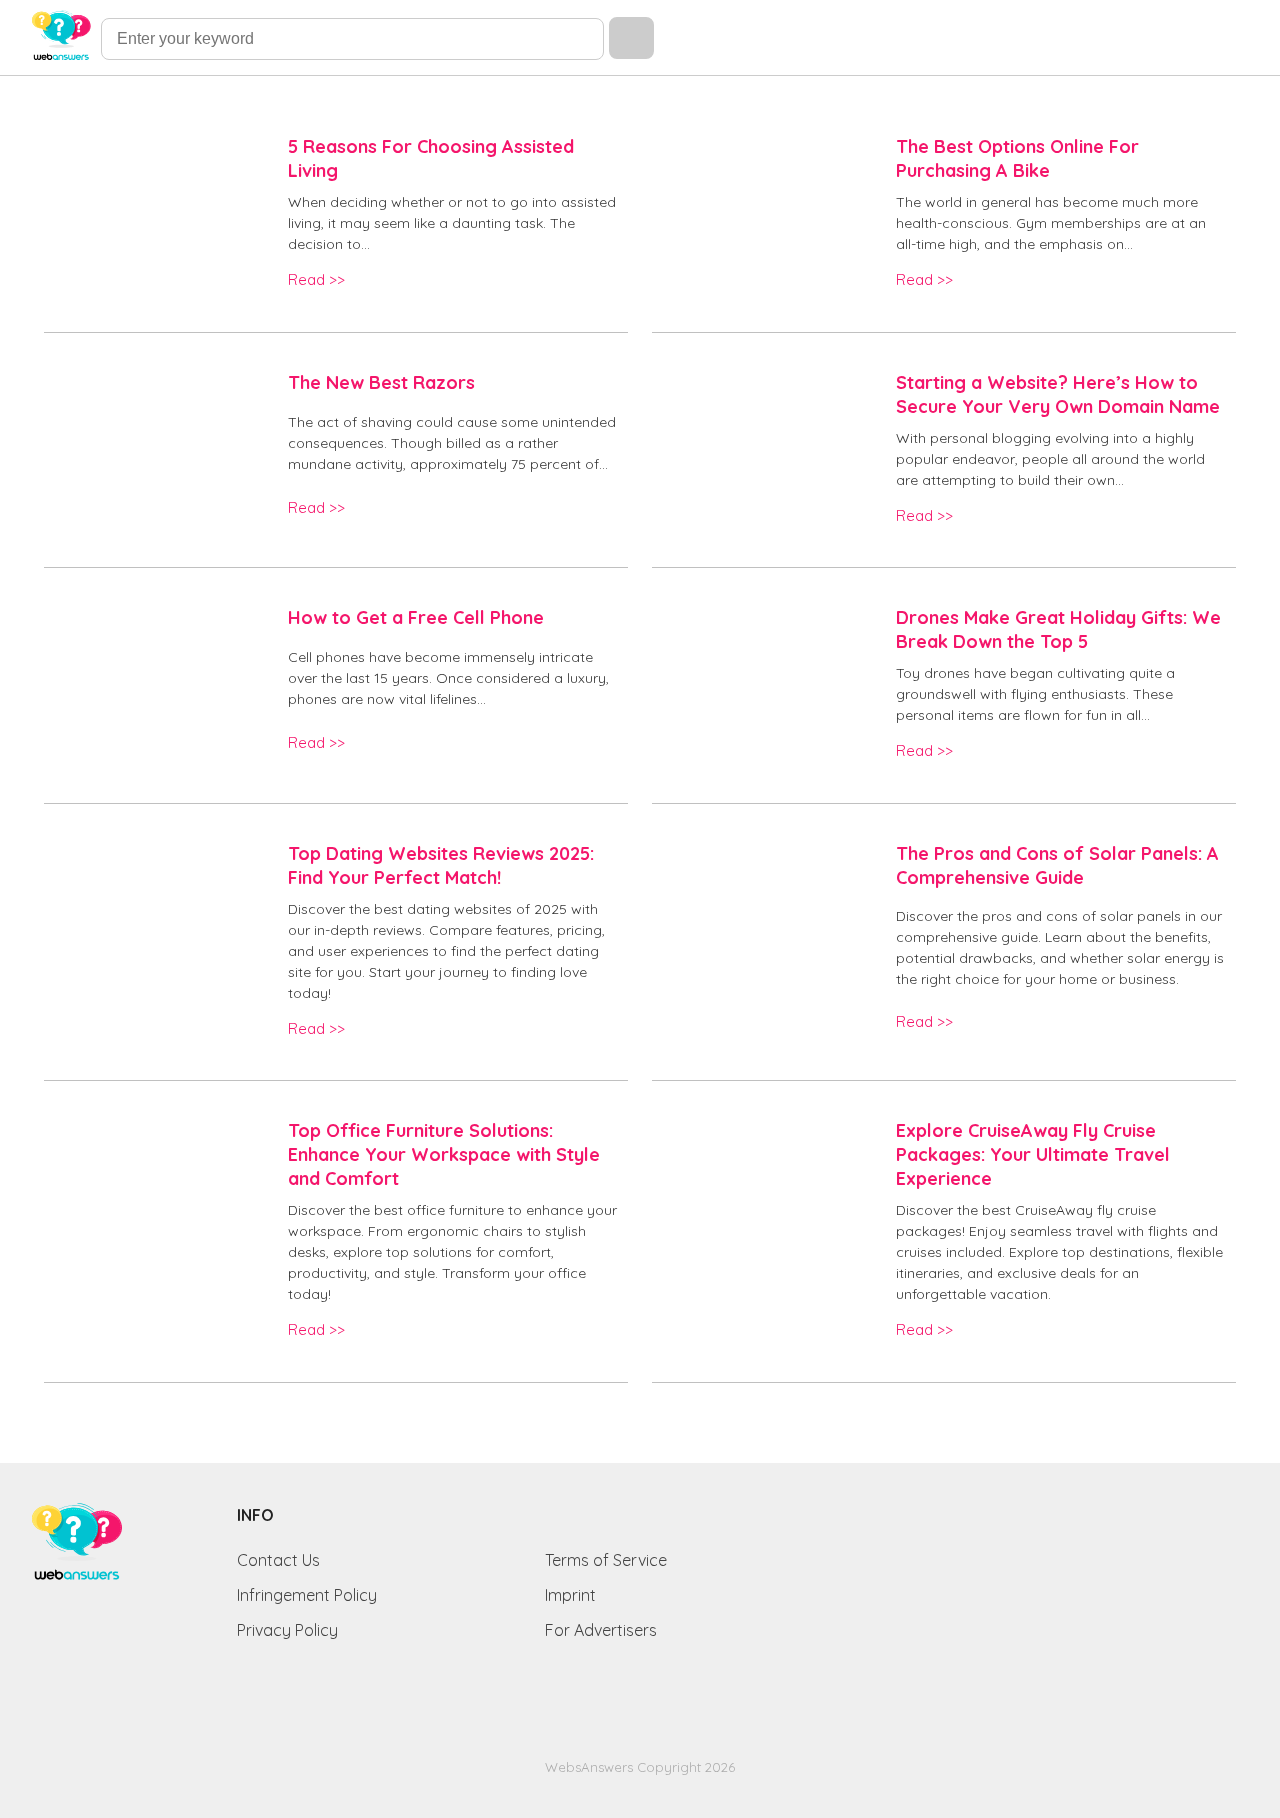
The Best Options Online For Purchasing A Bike (1017, 158)
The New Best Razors (381, 382)
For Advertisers (601, 1630)
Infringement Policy (307, 1595)
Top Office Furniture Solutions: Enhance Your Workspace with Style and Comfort (444, 1154)
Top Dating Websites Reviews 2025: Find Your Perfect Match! (441, 865)
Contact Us (278, 1560)
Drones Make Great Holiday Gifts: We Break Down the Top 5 (1058, 629)
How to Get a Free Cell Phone (416, 617)
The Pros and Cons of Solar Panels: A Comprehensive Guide (1057, 865)
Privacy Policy (287, 1630)
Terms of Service (606, 1560)
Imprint (570, 1595)
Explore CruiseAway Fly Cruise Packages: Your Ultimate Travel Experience (1033, 1154)
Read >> (316, 279)
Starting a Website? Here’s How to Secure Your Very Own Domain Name (1058, 394)
